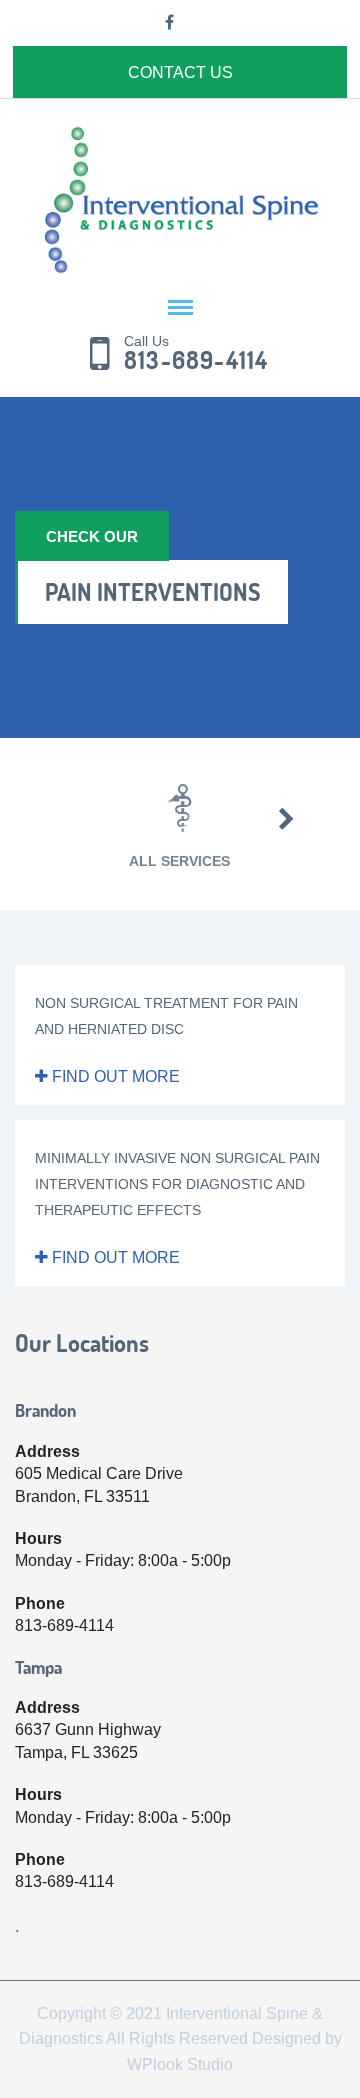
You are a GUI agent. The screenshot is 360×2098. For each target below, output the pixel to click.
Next (286, 819)
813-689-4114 (196, 361)
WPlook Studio (180, 2064)
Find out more (114, 1076)
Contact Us (180, 72)
